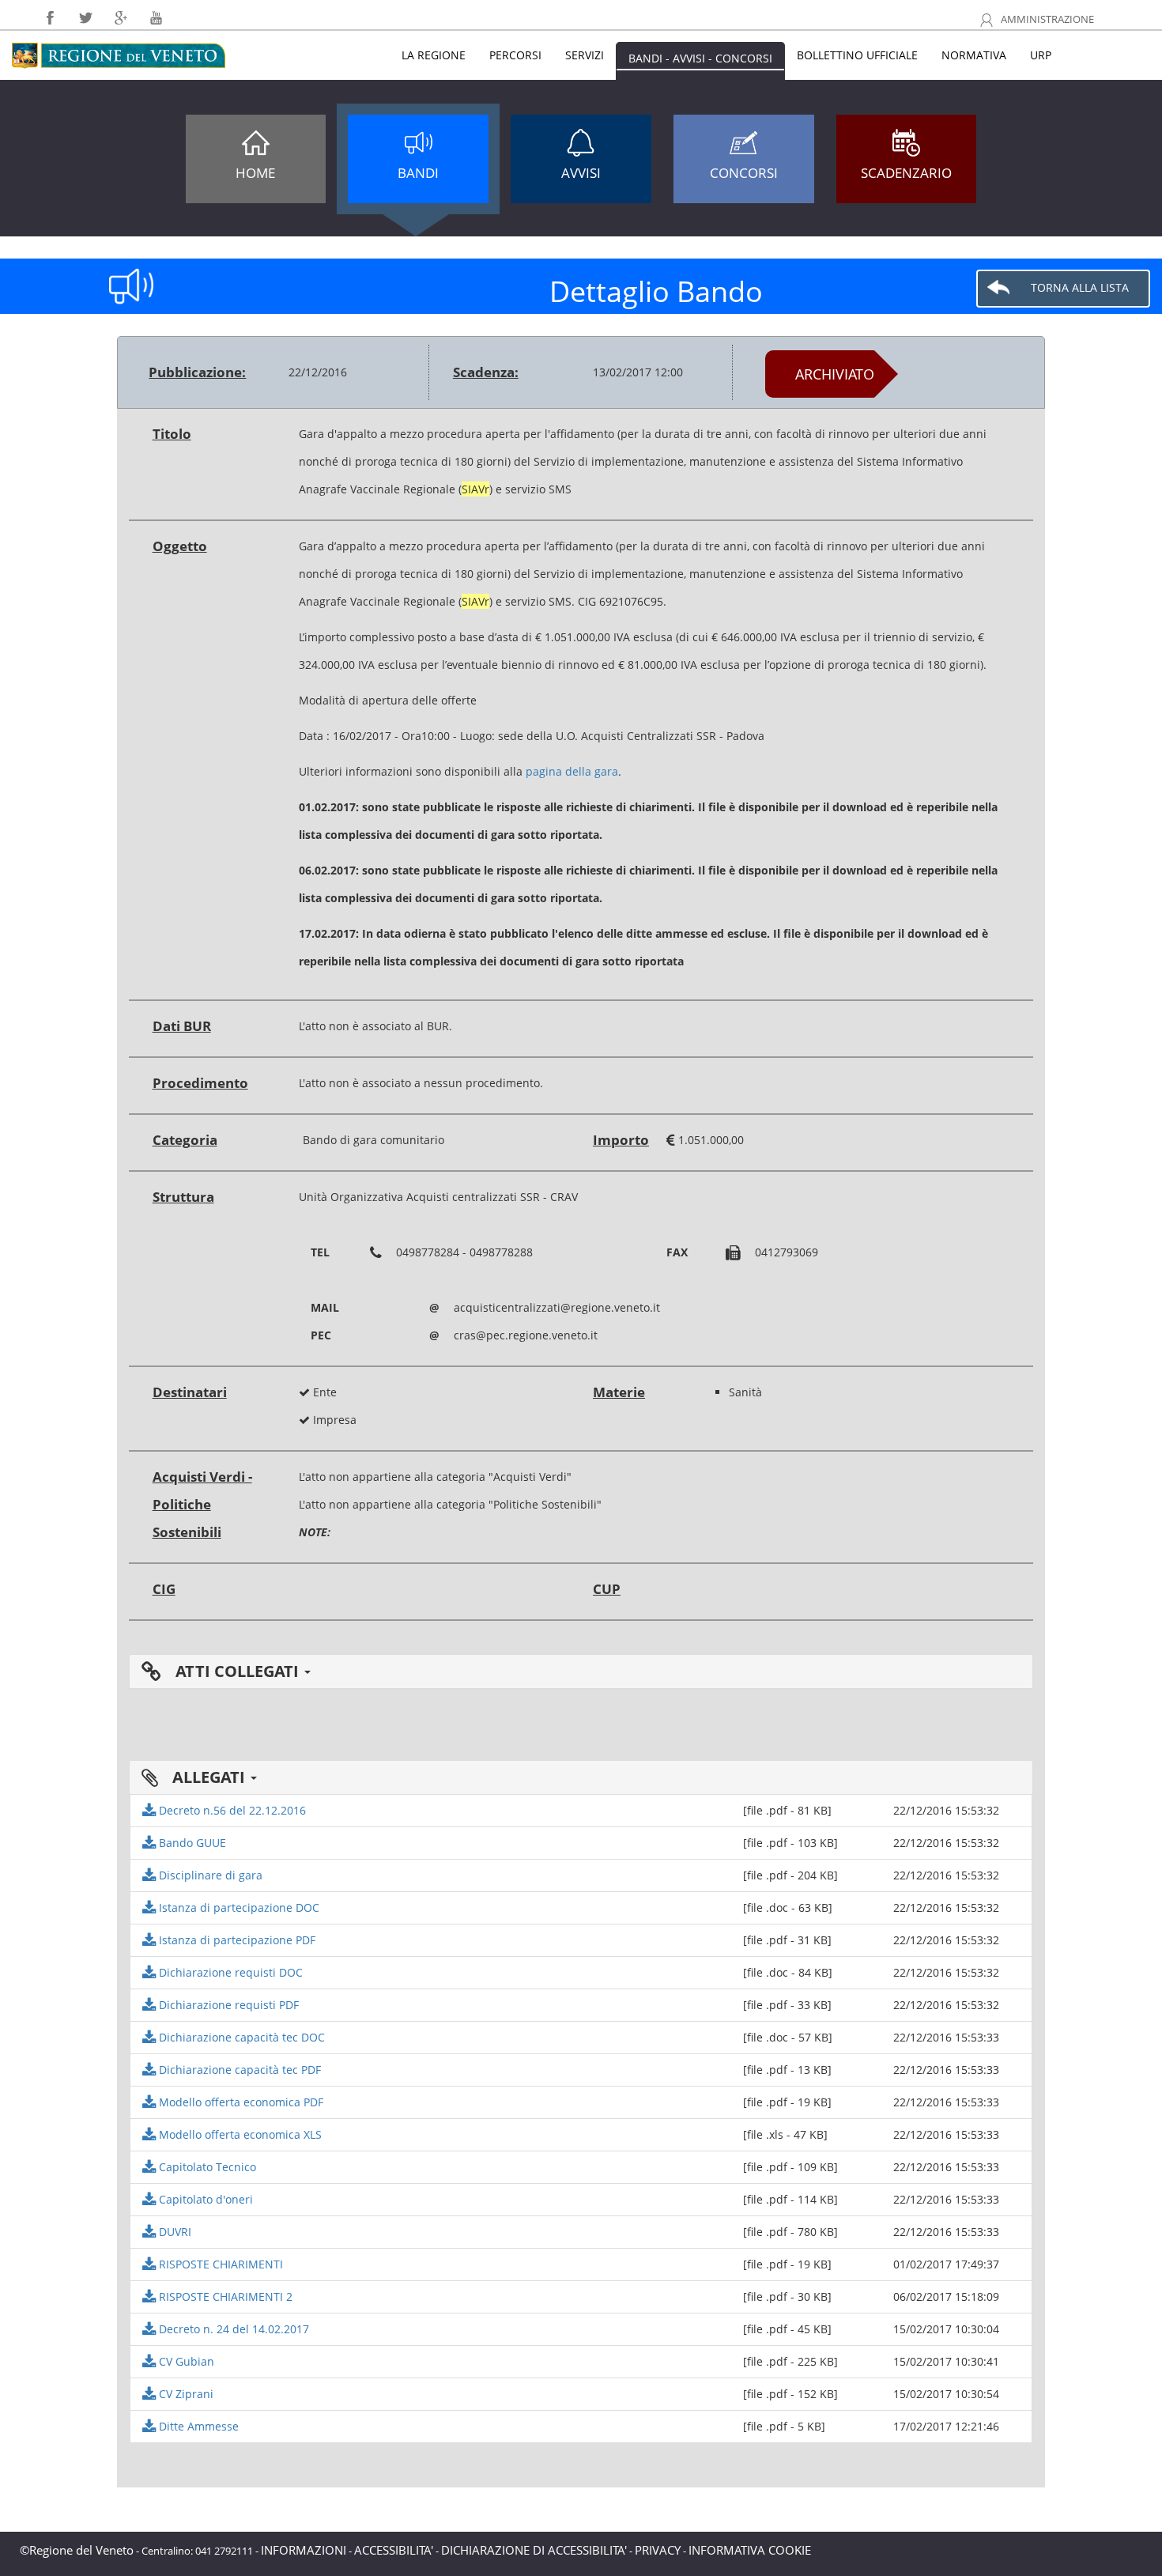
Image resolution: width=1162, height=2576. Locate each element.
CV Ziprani (185, 2394)
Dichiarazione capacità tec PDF (238, 2070)
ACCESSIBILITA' (394, 2550)
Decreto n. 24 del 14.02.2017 (232, 2329)
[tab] (581, 1671)
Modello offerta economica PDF (240, 2102)
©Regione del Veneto (77, 2550)
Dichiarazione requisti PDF (227, 2005)
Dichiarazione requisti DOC (229, 1972)
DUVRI (174, 2232)
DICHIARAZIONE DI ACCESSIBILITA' (534, 2550)
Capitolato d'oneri (204, 2199)
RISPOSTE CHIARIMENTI (219, 2264)
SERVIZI (585, 55)
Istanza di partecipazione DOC (238, 1907)
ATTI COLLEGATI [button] (237, 1671)
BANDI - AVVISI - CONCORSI (700, 58)
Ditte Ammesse (197, 2426)
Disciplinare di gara (209, 1875)
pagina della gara (572, 771)
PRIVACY (658, 2550)
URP (1041, 55)
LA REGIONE (434, 55)
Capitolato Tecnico (206, 2167)
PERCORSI (515, 55)
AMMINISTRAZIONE (1046, 19)
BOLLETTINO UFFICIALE (857, 55)
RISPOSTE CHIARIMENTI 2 (224, 2296)
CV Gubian (185, 2361)
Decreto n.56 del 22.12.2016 (231, 1810)
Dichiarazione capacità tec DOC (240, 2037)
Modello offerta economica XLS (239, 2134)
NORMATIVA (974, 55)
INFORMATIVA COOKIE (750, 2550)
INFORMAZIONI (304, 2550)
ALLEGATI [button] (209, 1777)
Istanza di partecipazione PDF (236, 1940)
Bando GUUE (191, 1843)
